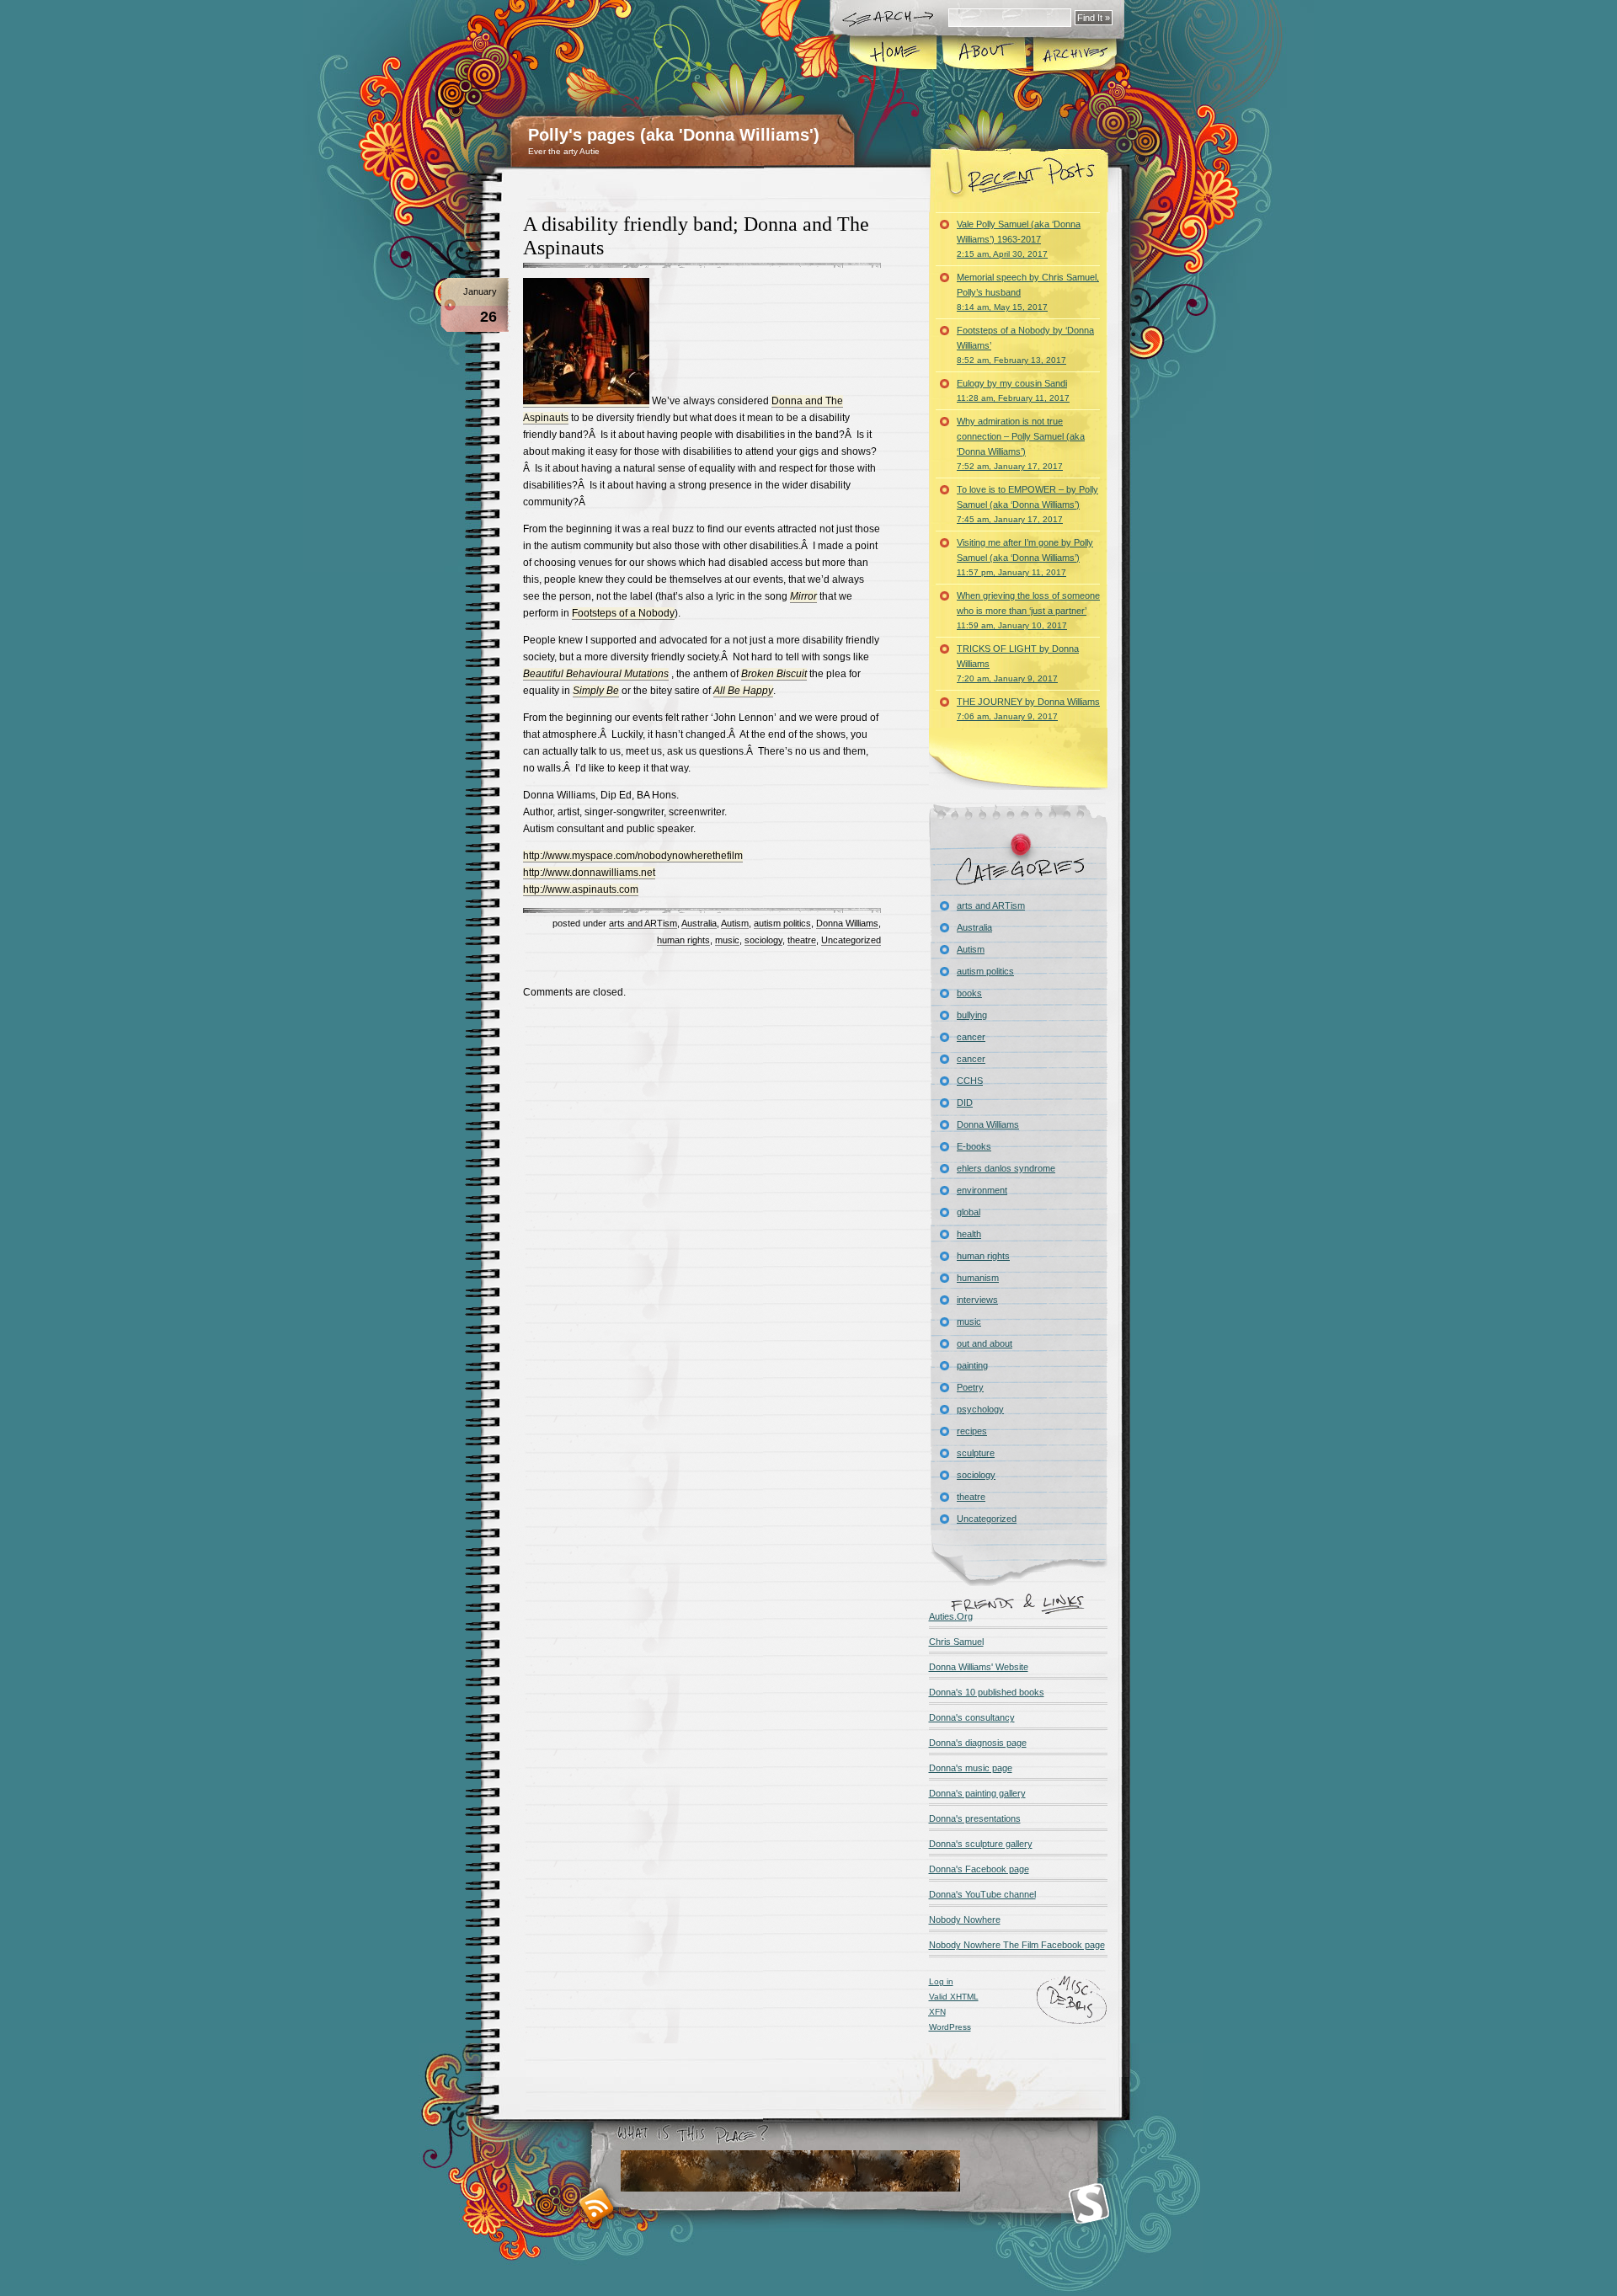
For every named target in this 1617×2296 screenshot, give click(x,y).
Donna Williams (847, 923)
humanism (978, 1278)
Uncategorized (851, 940)
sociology (763, 940)
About (984, 54)
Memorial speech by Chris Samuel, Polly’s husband (1028, 292)
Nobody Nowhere (965, 1920)
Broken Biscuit (774, 674)
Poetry (970, 1387)
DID (965, 1103)
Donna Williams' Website (979, 1667)
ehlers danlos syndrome (1006, 1168)
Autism (735, 923)
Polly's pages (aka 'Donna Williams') (674, 135)
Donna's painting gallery (977, 1793)
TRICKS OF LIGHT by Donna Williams (1018, 663)
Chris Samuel (956, 1642)
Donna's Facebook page (979, 1869)
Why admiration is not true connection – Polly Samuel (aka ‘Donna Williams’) (1021, 443)
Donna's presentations (975, 1818)
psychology (980, 1409)
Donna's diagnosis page (978, 1743)
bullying (972, 1015)
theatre (802, 940)
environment (982, 1190)
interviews (977, 1300)
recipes (972, 1431)
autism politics (782, 923)
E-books (974, 1146)
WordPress (950, 2027)
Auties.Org (951, 1616)
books (969, 993)
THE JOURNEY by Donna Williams (1028, 709)
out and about (985, 1343)
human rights (683, 940)
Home (894, 54)
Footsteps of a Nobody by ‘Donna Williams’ (1025, 345)
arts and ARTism (643, 923)
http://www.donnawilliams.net (589, 873)
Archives (1074, 54)
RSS (597, 2205)
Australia (699, 923)
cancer (971, 1037)
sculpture (976, 1453)
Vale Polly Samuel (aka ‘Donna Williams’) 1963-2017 (1019, 239)
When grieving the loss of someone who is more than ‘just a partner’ (1028, 610)
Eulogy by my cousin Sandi (1013, 390)
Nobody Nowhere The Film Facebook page (1017, 1945)
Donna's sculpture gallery (981, 1844)
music (727, 940)
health (969, 1234)
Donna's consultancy (972, 1717)
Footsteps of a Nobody (623, 613)
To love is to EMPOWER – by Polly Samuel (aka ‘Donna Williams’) (1027, 504)
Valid (954, 1997)
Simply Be (596, 691)
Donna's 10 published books (987, 1692)
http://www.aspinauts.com (581, 889)
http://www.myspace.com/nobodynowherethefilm (633, 856)
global (969, 1212)
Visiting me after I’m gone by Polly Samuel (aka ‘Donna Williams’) (1025, 557)
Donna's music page (971, 1768)
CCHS (970, 1081)
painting (972, 1365)
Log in (941, 1981)
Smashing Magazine (1089, 2204)
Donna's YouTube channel (982, 1894)
